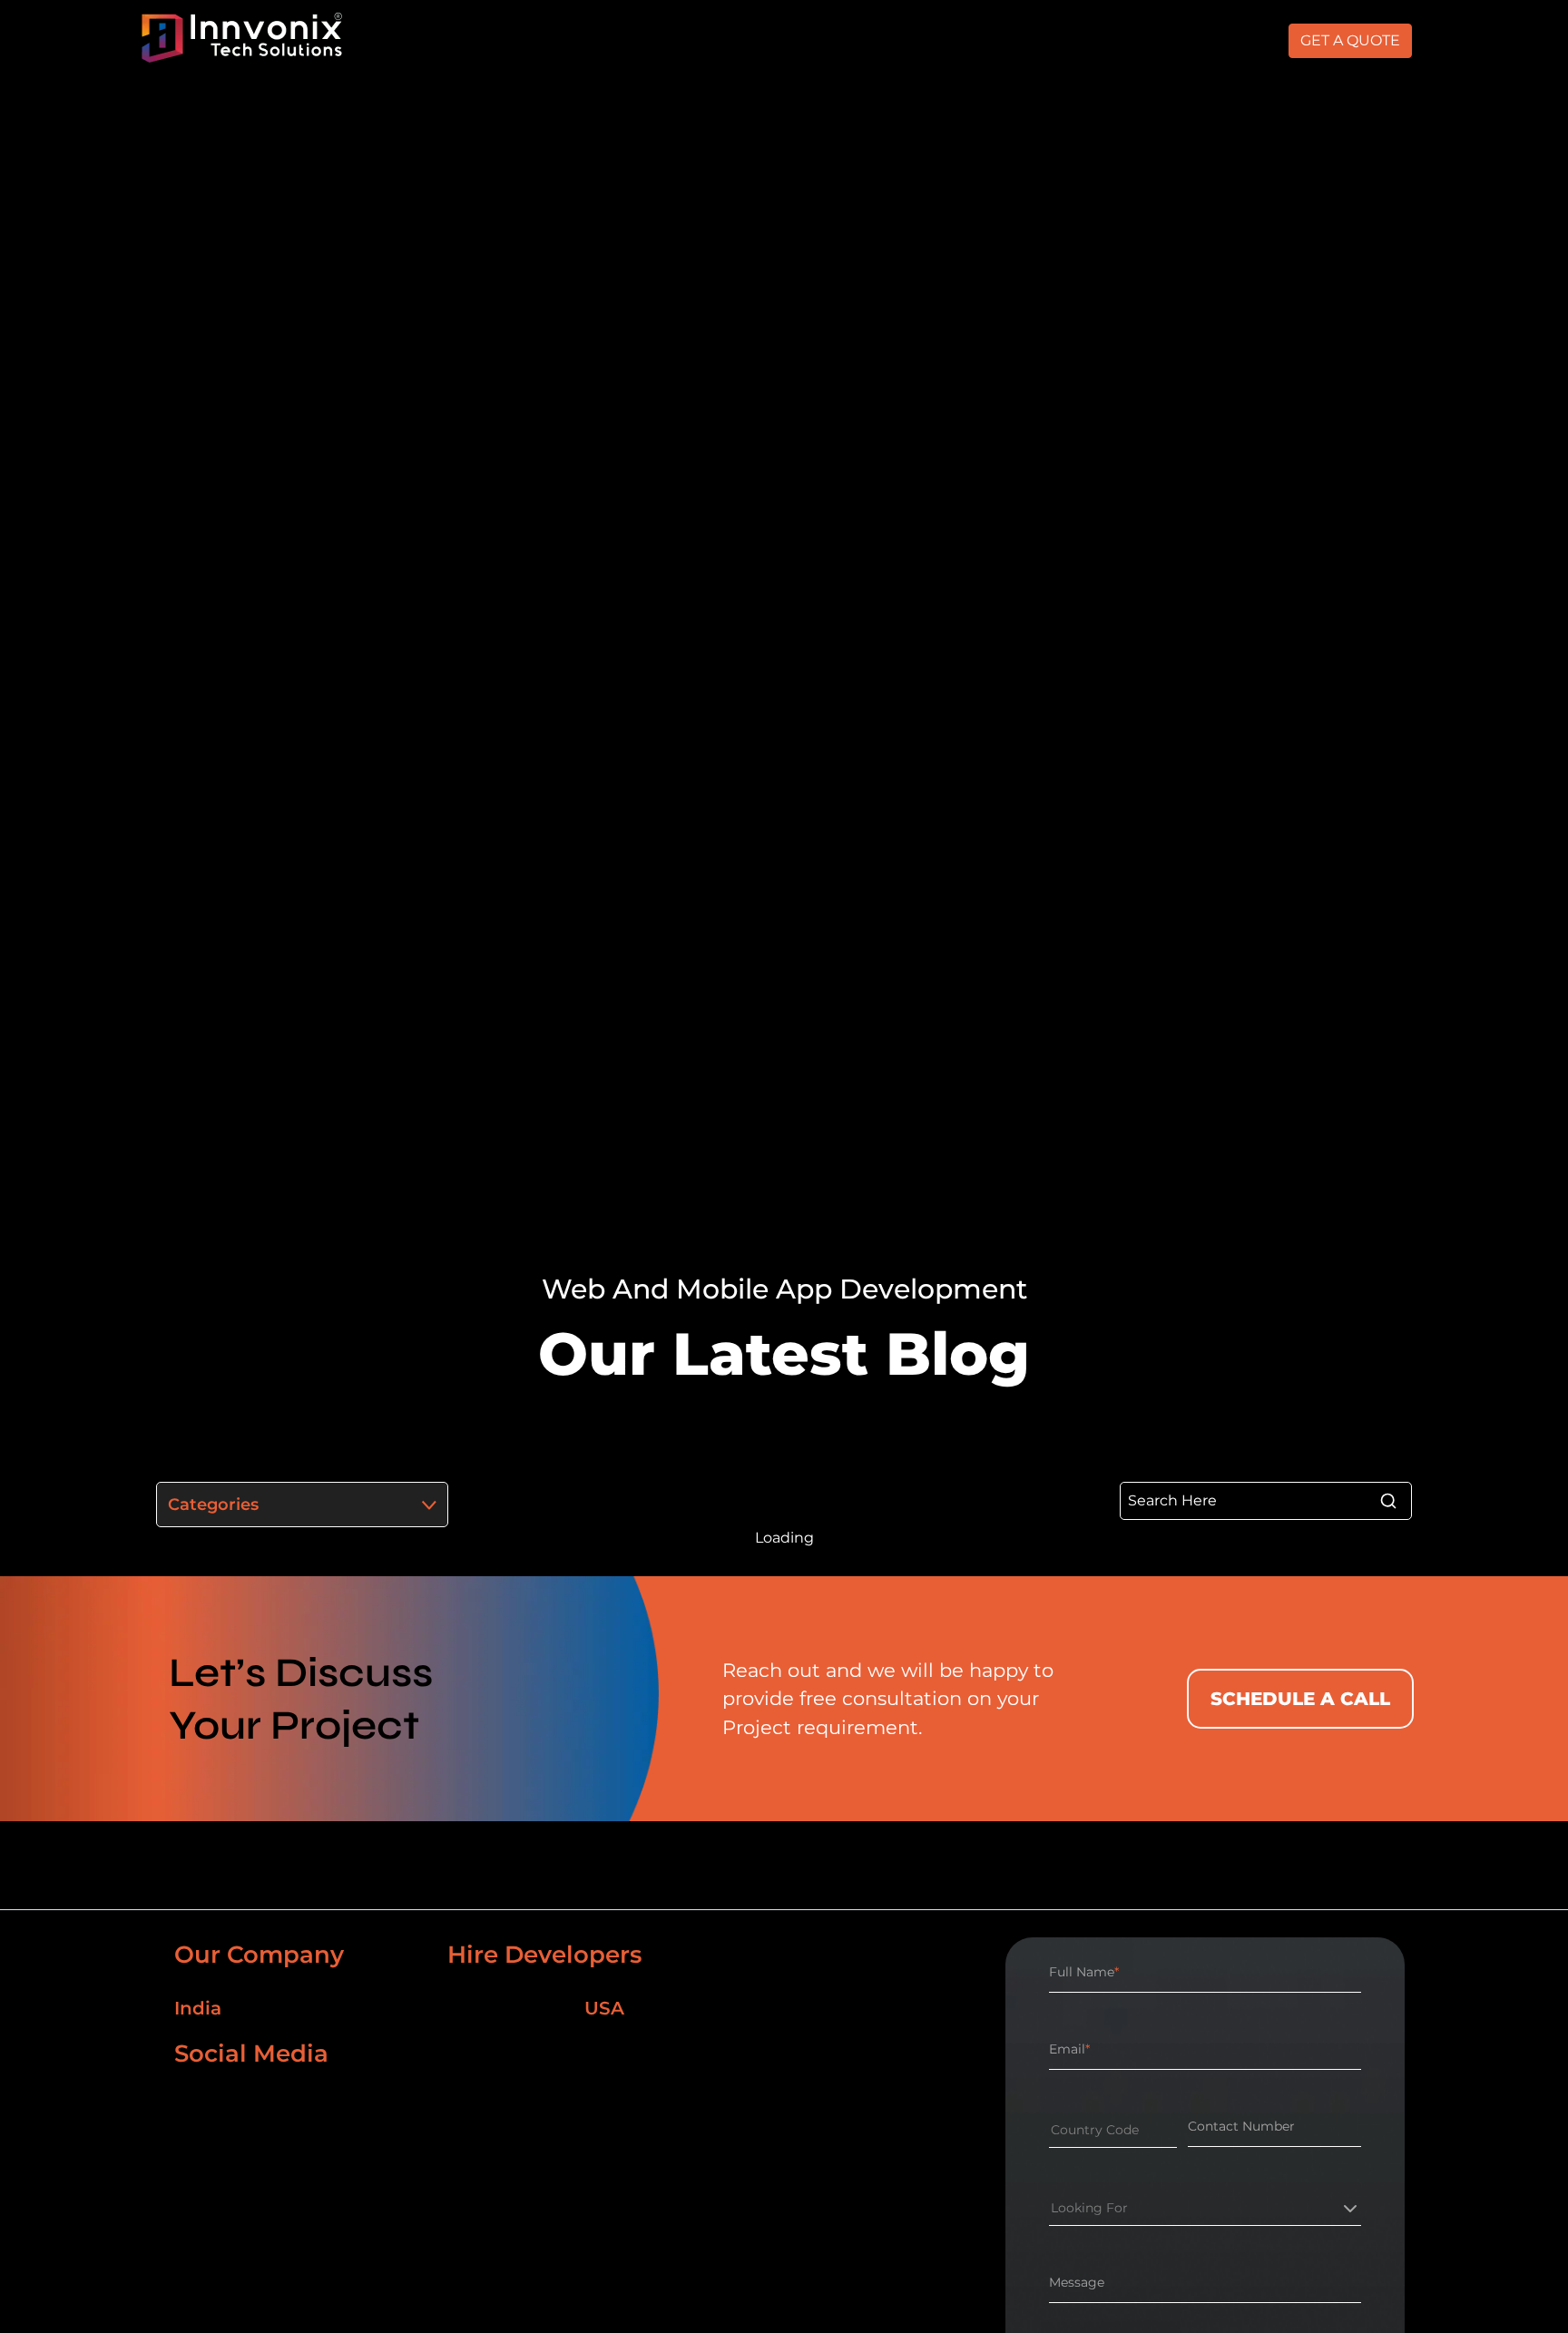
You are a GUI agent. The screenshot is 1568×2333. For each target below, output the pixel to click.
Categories (213, 1505)
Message (1077, 2282)
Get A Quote (1350, 40)
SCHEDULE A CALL (1300, 1699)
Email (1069, 2049)
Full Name (1084, 1972)
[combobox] (1051, 2130)
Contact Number (1241, 2126)
